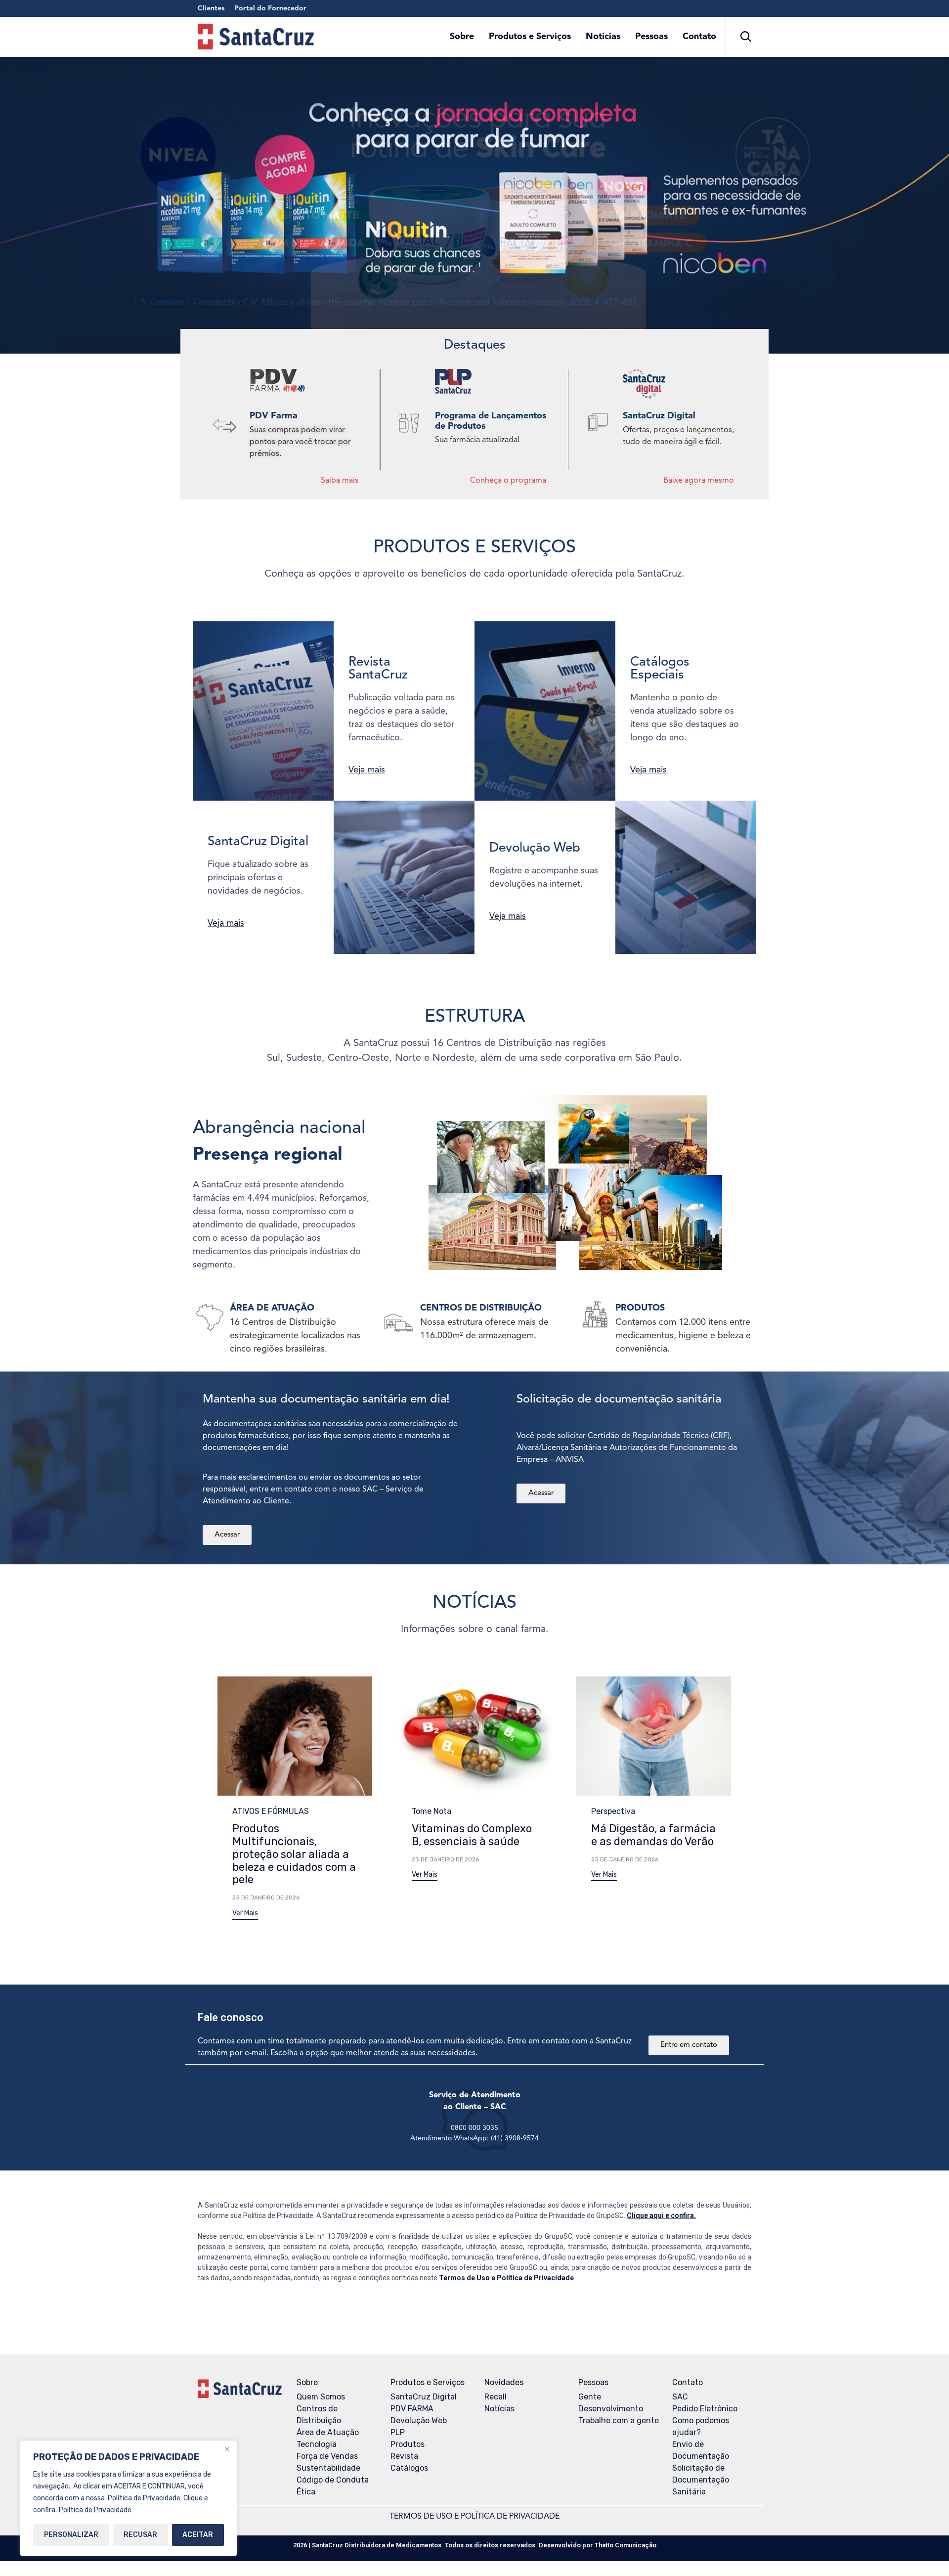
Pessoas (651, 37)
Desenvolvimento (611, 2409)
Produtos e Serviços (530, 37)
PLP (398, 2432)
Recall (496, 2397)
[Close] (227, 2449)
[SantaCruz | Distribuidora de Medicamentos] (256, 37)
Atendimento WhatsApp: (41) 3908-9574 (474, 2138)
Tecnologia (317, 2444)
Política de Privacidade (95, 2510)
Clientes (211, 8)
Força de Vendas (327, 2456)
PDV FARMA (412, 2409)
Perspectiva (613, 1811)
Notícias (603, 37)
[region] (129, 2498)
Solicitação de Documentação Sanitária (701, 2480)
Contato (699, 37)
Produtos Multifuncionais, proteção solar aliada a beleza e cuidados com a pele (294, 1854)
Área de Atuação (328, 2432)
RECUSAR (140, 2535)
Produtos (408, 2444)
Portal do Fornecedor (270, 8)
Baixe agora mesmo (699, 481)
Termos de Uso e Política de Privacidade (506, 2278)
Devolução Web (419, 2420)
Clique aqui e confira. (661, 2215)
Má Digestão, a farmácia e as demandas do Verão (653, 1835)
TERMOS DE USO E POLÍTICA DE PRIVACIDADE (474, 2517)
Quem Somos (321, 2397)
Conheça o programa (508, 481)
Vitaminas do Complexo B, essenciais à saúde (472, 1835)
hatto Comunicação (625, 2545)
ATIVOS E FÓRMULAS (271, 1811)
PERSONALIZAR (71, 2535)
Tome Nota (431, 1811)
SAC (680, 2397)
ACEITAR (198, 2535)
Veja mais (367, 770)
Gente (590, 2397)
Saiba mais (340, 481)
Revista (404, 2456)
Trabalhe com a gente (619, 2420)
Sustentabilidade (328, 2468)
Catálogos (409, 2468)
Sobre (462, 37)
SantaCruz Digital (424, 2397)
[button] (245, 1915)
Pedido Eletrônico (705, 2409)
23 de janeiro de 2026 (266, 1898)
